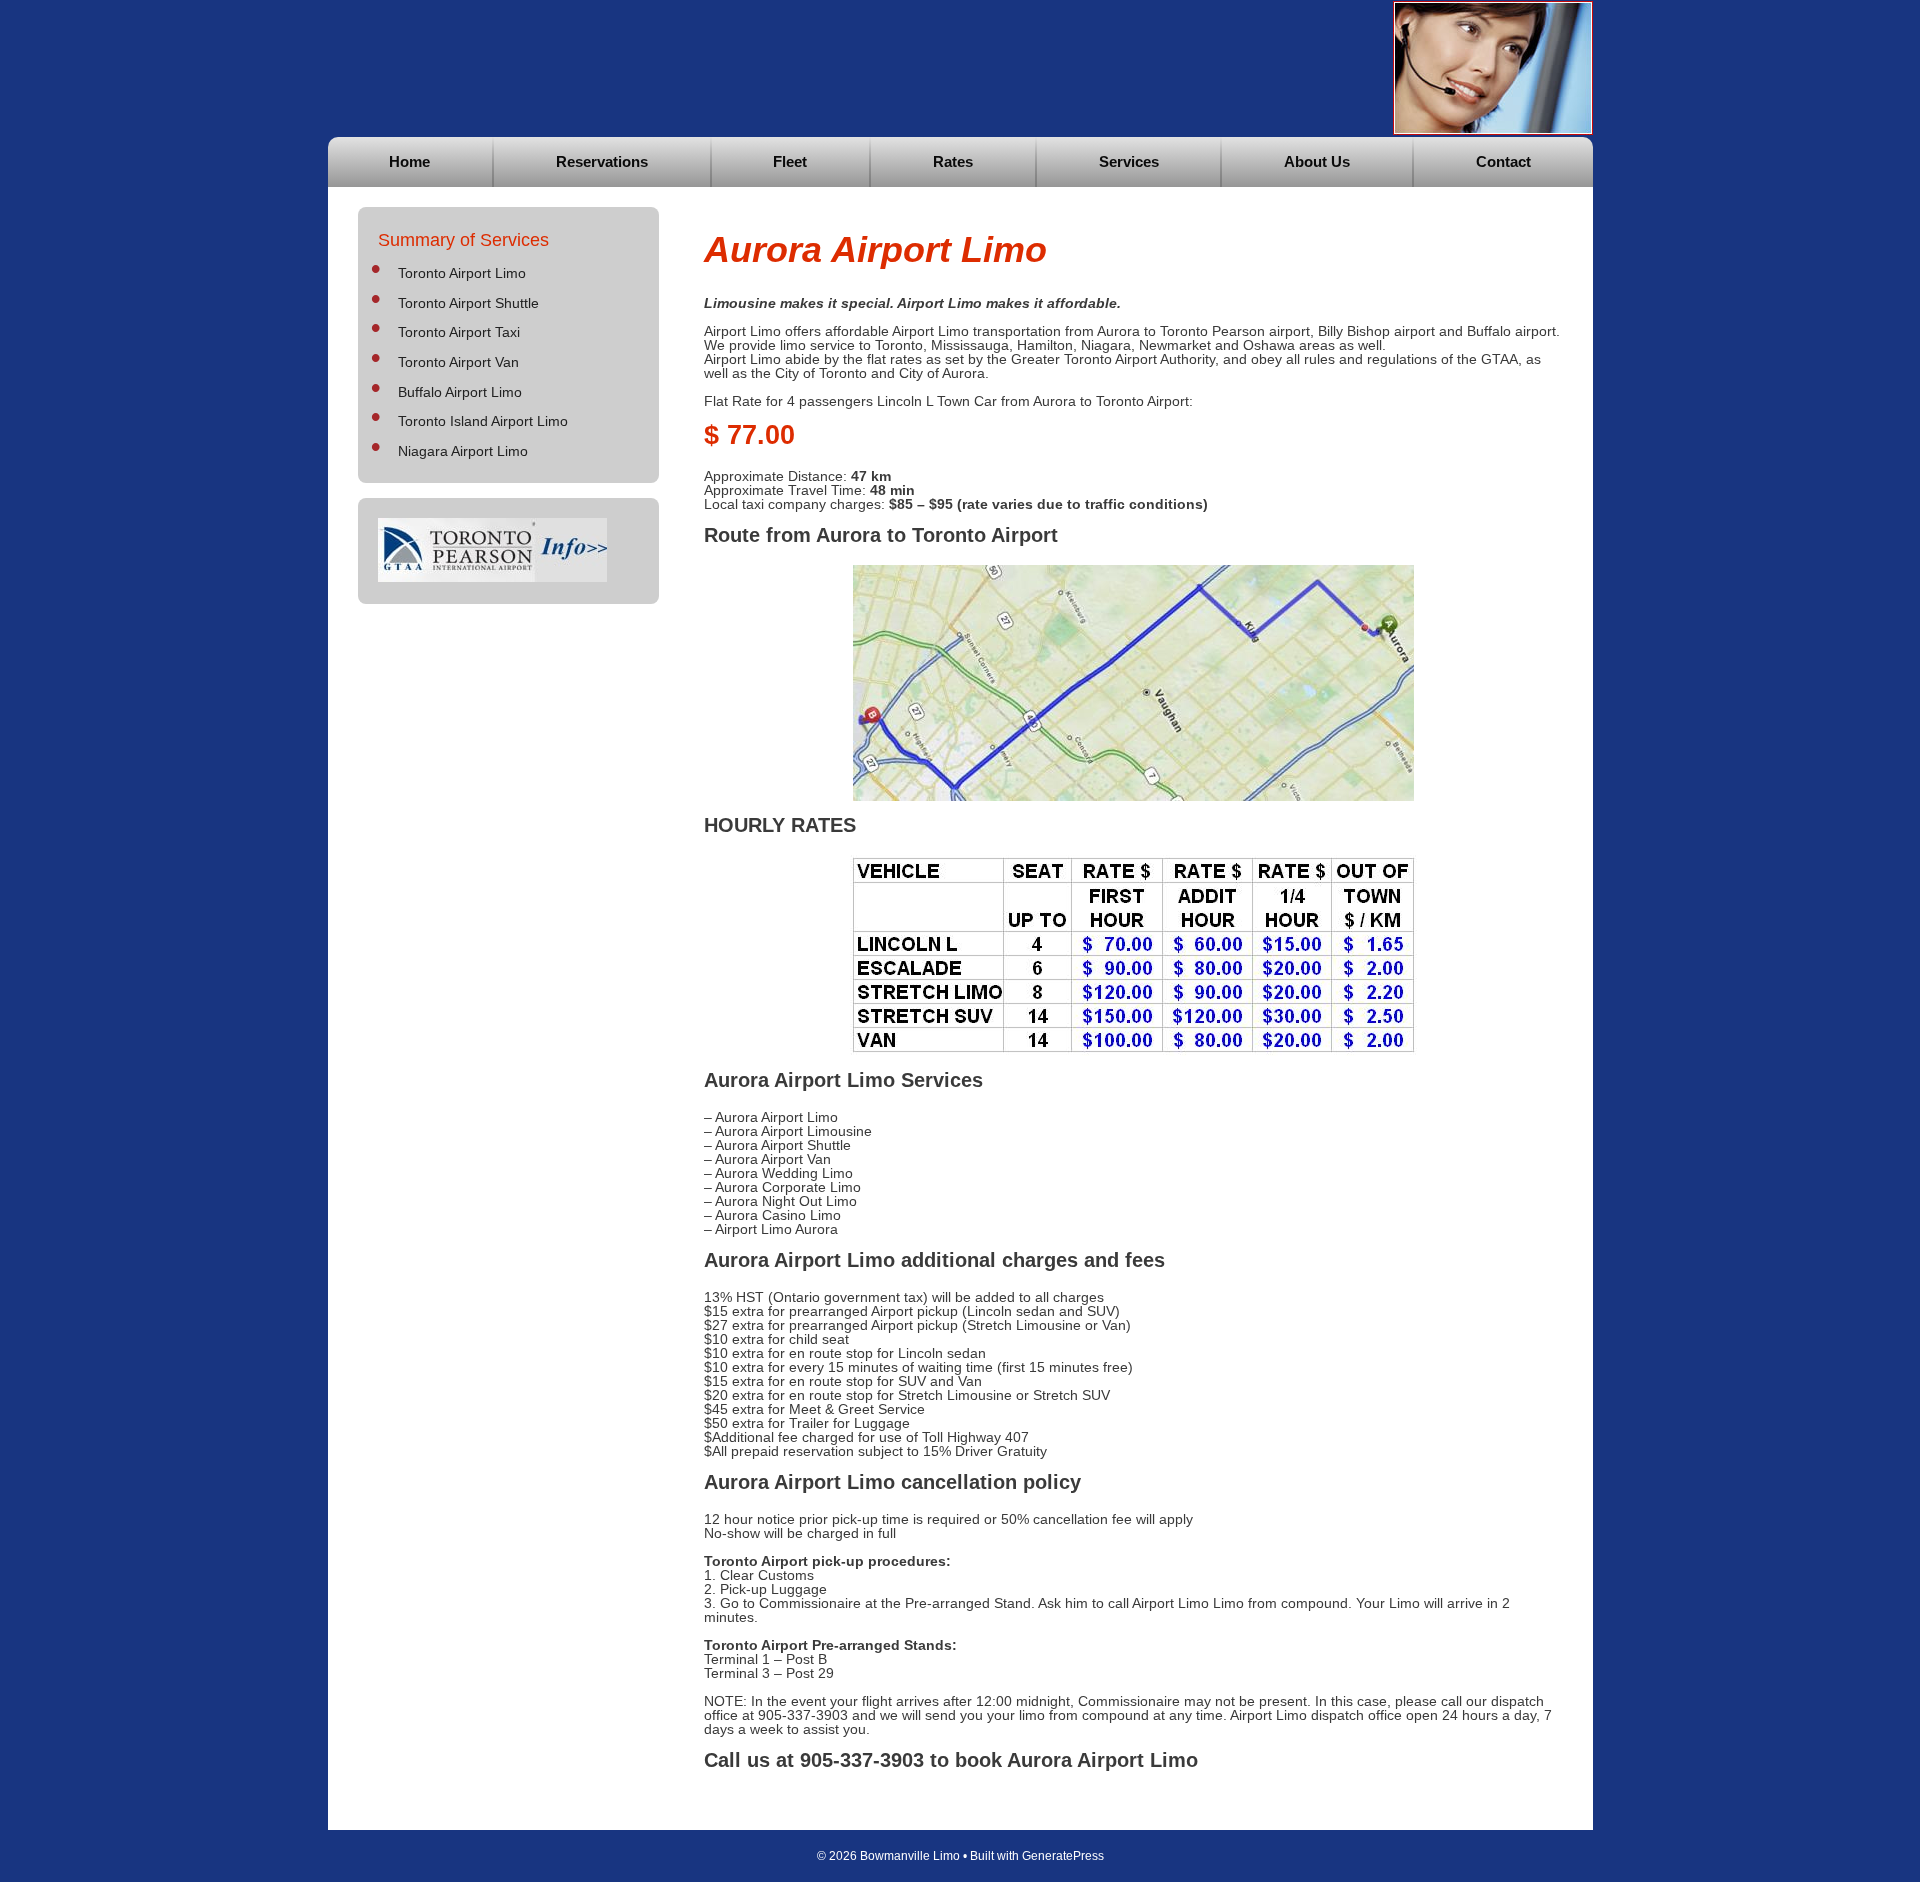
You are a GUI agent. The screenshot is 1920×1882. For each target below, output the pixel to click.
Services (1129, 161)
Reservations (602, 161)
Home (409, 161)
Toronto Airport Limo (462, 273)
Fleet (790, 161)
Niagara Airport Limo (463, 451)
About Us (1317, 161)
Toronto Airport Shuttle (468, 303)
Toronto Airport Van (458, 362)
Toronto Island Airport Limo (483, 421)
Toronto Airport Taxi (459, 332)
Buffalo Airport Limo (460, 392)
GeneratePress (1063, 1856)
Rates (953, 161)
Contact (1503, 161)
